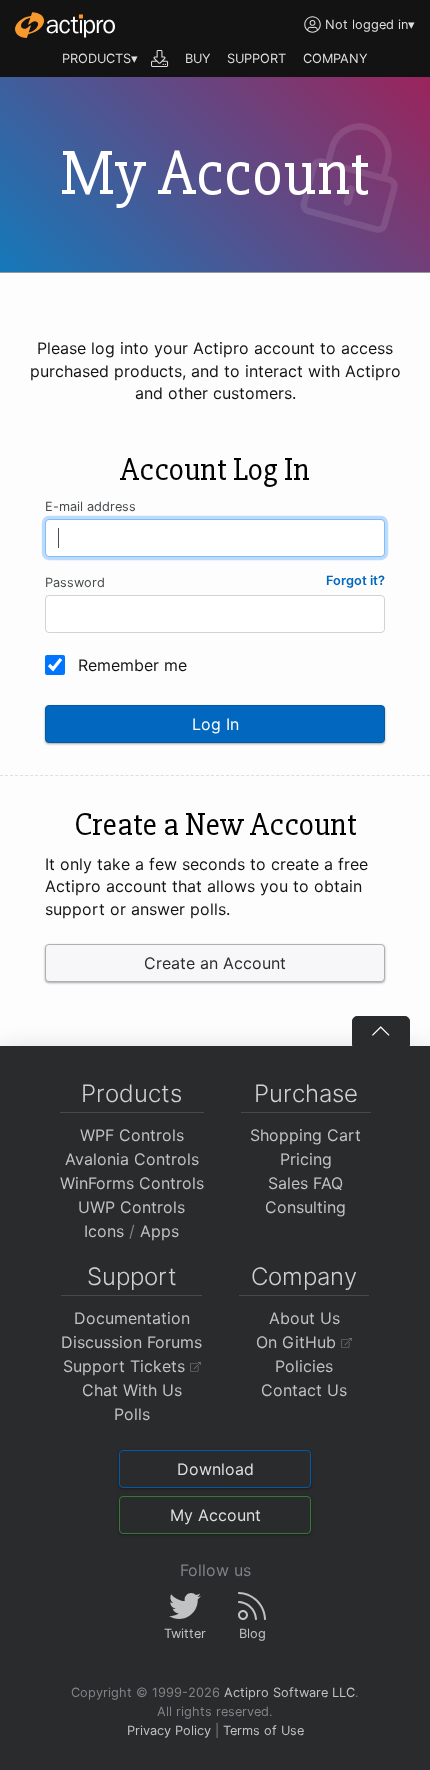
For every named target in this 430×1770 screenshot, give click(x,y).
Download (215, 1469)
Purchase (306, 1093)
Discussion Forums (131, 1342)
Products (131, 1093)
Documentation (132, 1318)
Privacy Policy (169, 1730)
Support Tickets (126, 1366)
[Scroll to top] (381, 1031)
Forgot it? (355, 580)
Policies (304, 1366)
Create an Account (215, 963)
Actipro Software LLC (289, 1692)
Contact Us (304, 1390)
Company (304, 1276)
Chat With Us (132, 1390)
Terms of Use (263, 1730)
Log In (215, 724)
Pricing (306, 1159)
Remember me (132, 665)
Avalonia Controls (132, 1159)
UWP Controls (131, 1207)
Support (132, 1276)
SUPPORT (256, 58)
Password (75, 582)
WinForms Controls (132, 1183)
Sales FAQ (305, 1183)
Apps (159, 1231)
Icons (104, 1231)
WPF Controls (132, 1135)
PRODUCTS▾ (100, 58)
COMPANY (335, 58)
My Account (215, 1515)
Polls (132, 1414)
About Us (304, 1318)
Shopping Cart (305, 1135)
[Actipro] (65, 25)
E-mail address (90, 506)
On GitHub (298, 1342)
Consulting (305, 1207)
